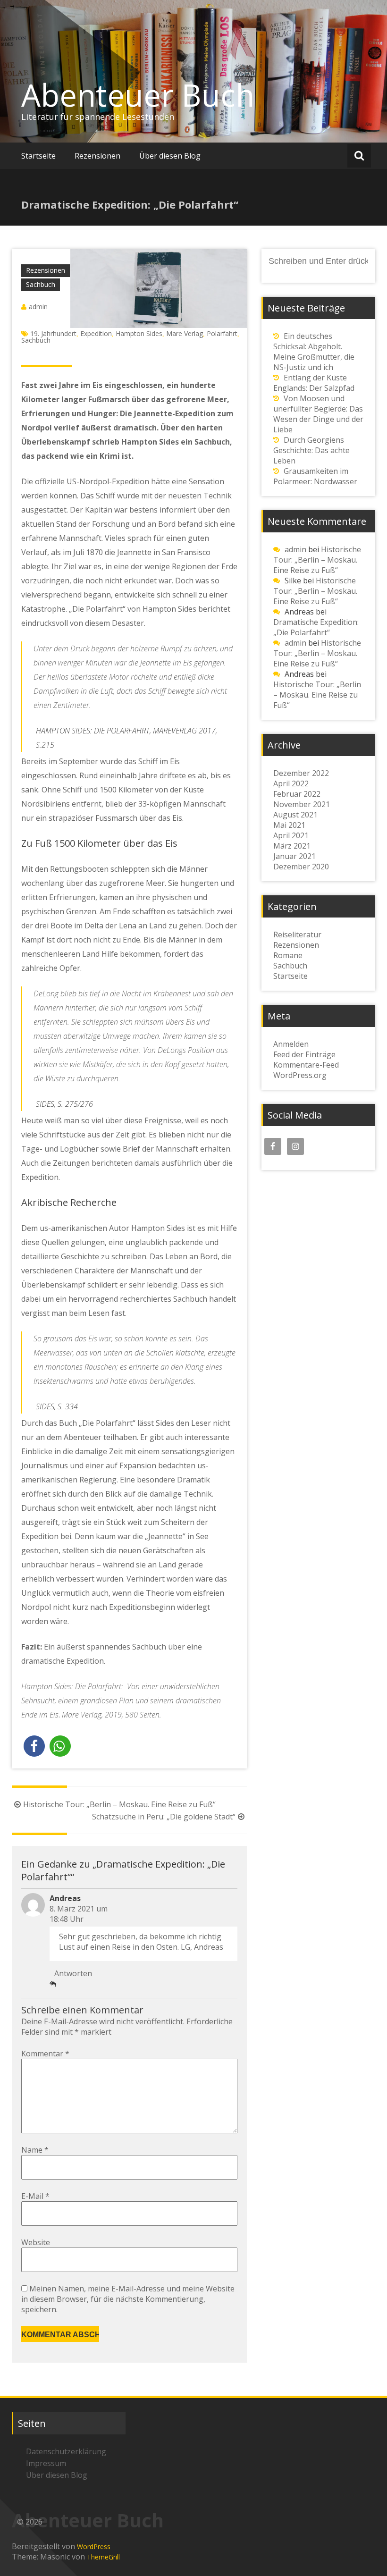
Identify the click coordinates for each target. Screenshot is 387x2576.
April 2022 (291, 783)
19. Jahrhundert (53, 333)
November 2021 (302, 804)
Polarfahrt (222, 333)
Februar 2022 (297, 794)
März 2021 (292, 846)
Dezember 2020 (301, 867)
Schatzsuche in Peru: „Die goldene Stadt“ (164, 1817)
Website (36, 2242)
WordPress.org (300, 1075)
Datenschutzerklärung (66, 2451)
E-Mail (35, 2196)
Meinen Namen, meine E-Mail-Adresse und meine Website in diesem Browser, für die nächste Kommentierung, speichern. (128, 2299)
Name (35, 2150)
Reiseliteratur (297, 934)
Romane (288, 955)
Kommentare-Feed (306, 1065)
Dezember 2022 (301, 773)
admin (38, 307)
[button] (34, 1746)
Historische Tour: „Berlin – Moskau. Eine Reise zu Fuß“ (119, 1804)
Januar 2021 (294, 856)
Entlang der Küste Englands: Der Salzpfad (314, 383)
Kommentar (45, 2054)
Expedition (96, 333)
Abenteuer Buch (138, 95)
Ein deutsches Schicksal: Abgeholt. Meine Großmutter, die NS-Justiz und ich (314, 352)
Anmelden (291, 1044)
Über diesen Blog (170, 156)
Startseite (38, 156)
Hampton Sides (139, 333)
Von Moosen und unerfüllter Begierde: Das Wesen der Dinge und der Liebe (318, 414)
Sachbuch (41, 284)
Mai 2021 (289, 825)
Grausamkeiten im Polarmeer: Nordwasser (315, 476)
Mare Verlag (185, 333)
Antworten (73, 1973)
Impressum (46, 2463)
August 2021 (295, 815)
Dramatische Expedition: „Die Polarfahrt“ (316, 627)
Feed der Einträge (304, 1054)
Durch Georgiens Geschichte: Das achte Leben (311, 450)
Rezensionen (97, 156)
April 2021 (291, 835)
